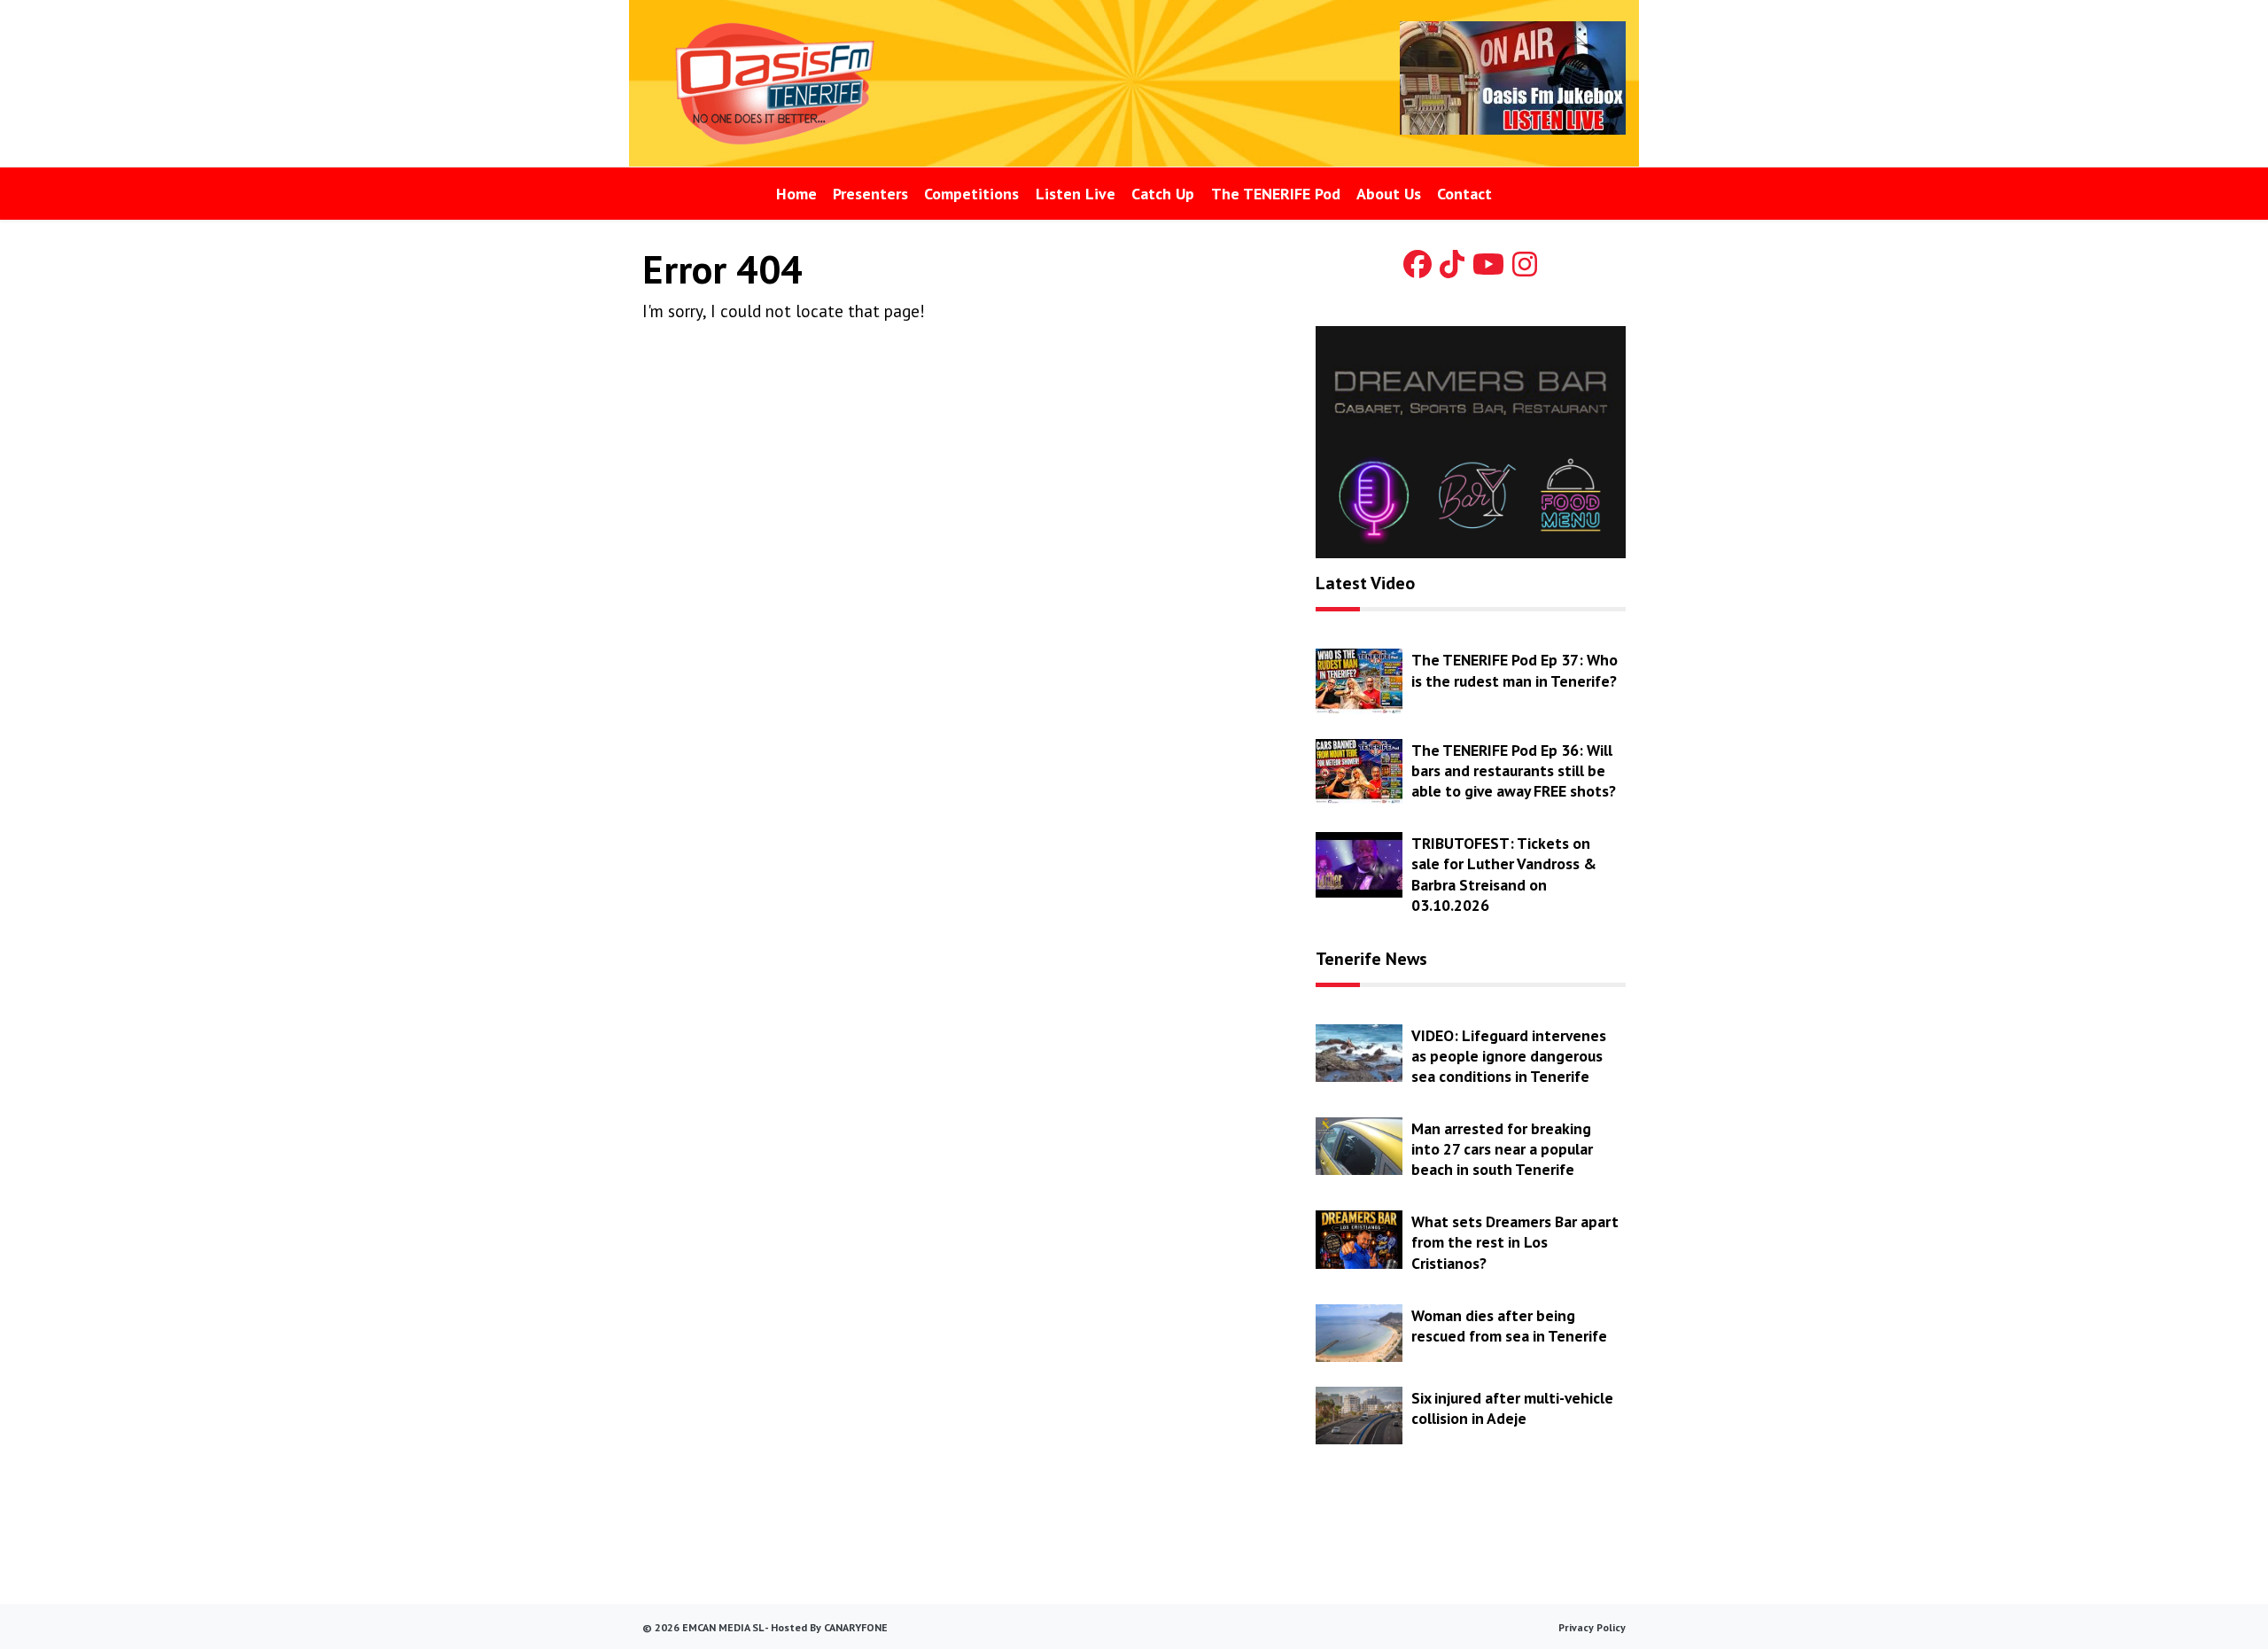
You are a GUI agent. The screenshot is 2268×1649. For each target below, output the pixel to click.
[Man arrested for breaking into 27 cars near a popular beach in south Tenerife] (1359, 1145)
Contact (1464, 194)
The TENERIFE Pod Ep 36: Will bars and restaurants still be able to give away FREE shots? (1514, 770)
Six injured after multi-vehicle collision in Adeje (1512, 1408)
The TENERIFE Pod (1276, 194)
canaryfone (856, 1627)
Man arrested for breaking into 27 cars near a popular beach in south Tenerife (1502, 1149)
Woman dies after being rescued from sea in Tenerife (1509, 1326)
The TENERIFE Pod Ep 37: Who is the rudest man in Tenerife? (1515, 670)
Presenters (870, 194)
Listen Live (1076, 194)
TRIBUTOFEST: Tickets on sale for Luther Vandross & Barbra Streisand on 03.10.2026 (1504, 874)
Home (796, 194)
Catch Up (1163, 194)
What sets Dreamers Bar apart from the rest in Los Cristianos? (1515, 1242)
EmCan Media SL (722, 1627)
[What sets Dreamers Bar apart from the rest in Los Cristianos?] (1359, 1238)
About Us (1389, 194)
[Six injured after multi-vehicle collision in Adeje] (1359, 1414)
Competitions (971, 194)
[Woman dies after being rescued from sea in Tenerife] (1359, 1331)
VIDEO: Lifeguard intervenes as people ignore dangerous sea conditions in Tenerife (1509, 1056)
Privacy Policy (1592, 1627)
